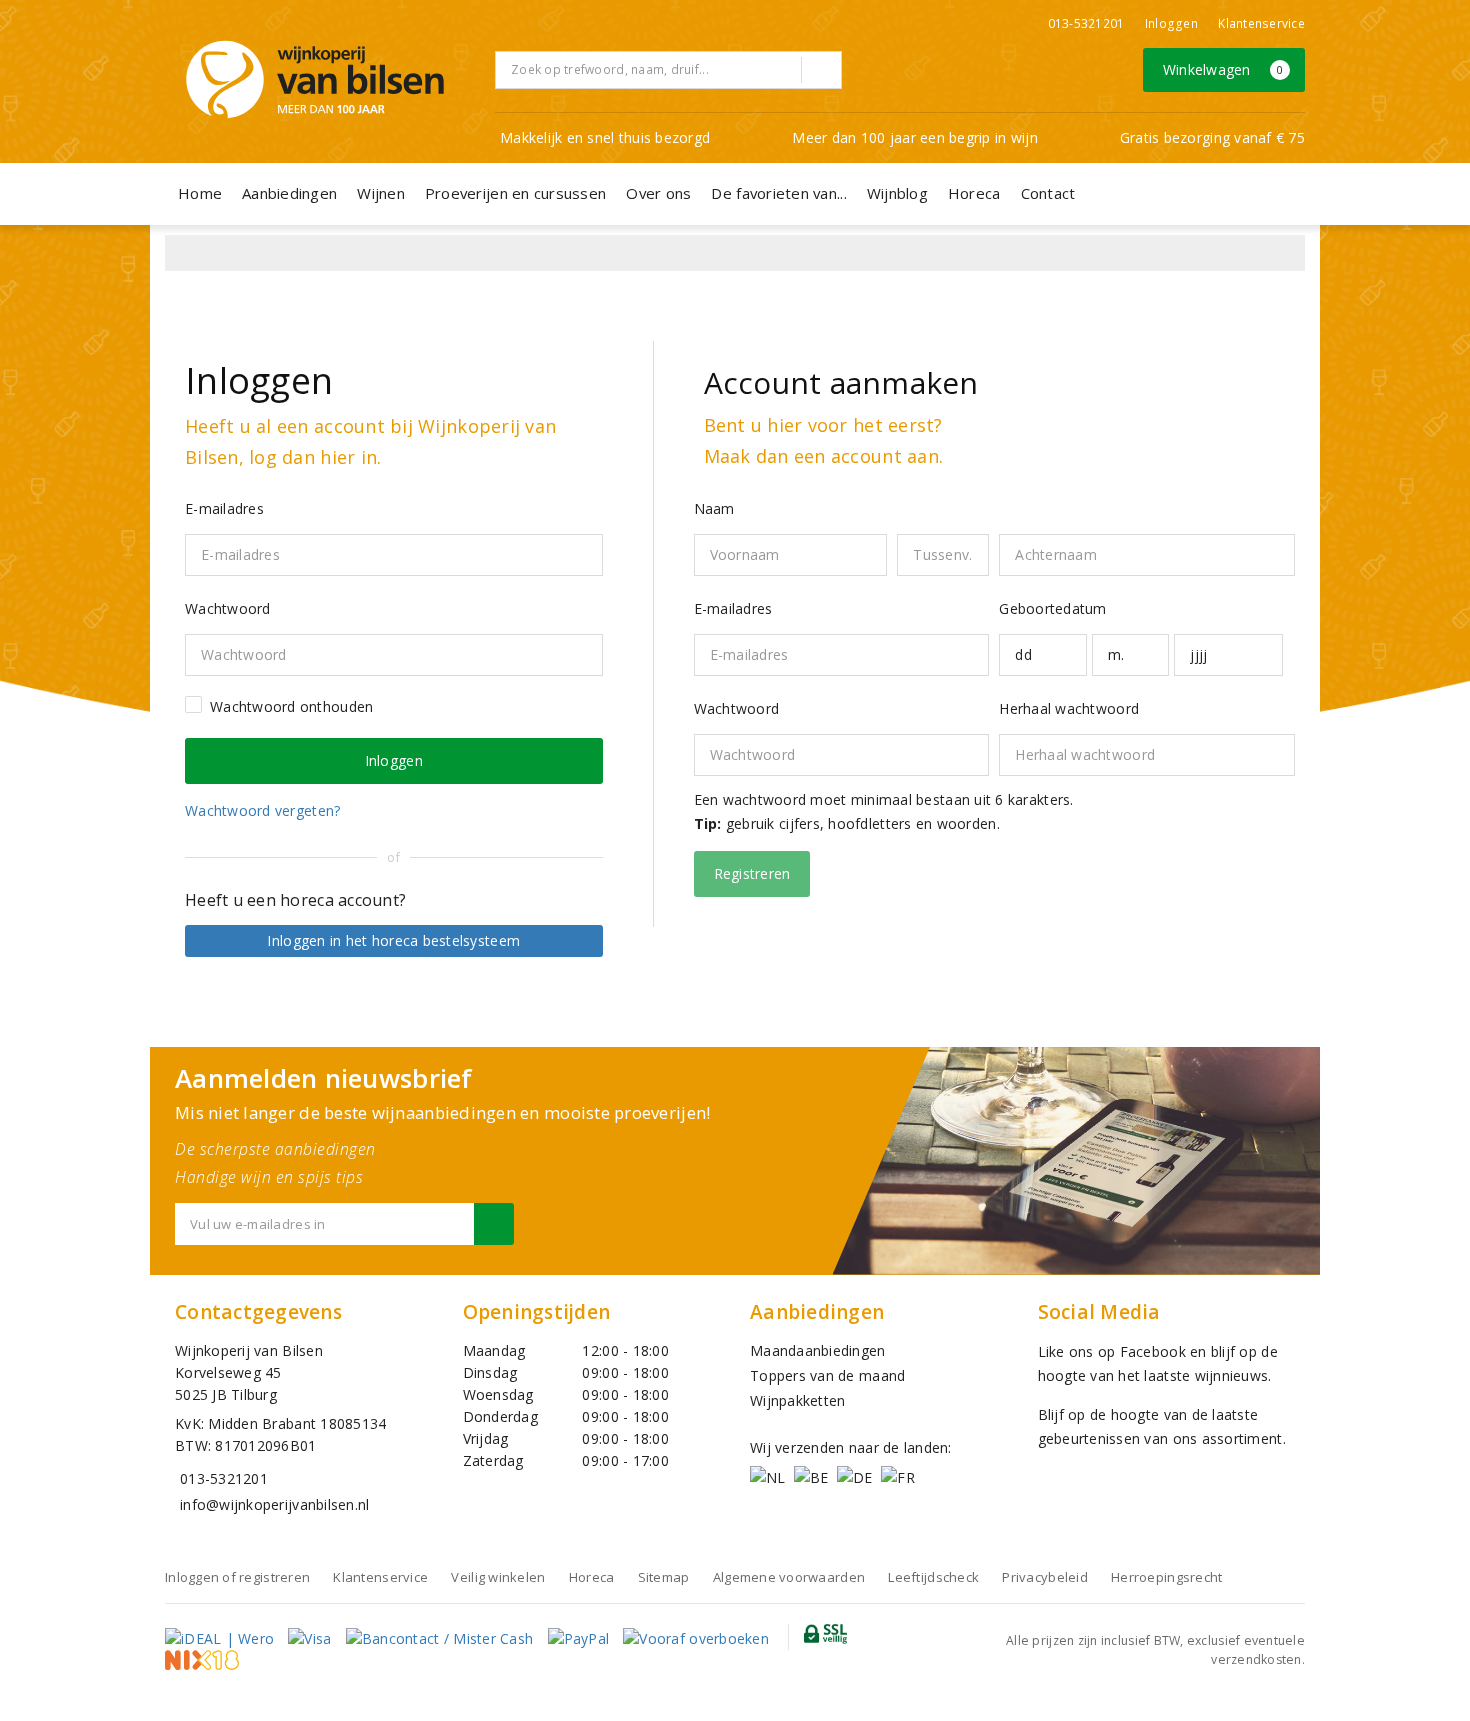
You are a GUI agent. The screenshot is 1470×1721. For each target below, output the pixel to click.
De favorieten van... (778, 193)
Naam (714, 508)
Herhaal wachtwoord (1069, 708)
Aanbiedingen (289, 193)
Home (200, 193)
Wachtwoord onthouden (291, 706)
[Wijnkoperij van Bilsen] (315, 79)
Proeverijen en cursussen (515, 193)
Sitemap (664, 1577)
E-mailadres (733, 608)
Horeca (974, 193)
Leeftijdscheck (933, 1577)
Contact (1048, 193)
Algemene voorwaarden (789, 1577)
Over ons (658, 193)
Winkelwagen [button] (1223, 69)
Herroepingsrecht (1166, 1577)
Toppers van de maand (827, 1375)
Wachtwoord (737, 708)
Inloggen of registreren (237, 1577)
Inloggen (1171, 23)
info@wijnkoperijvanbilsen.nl (274, 1504)
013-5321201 (1086, 23)
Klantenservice (1261, 23)
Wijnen (381, 193)
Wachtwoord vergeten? (262, 810)
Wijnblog (897, 193)
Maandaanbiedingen (818, 1350)
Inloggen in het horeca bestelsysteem (393, 940)
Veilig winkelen (498, 1577)
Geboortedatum (1052, 608)
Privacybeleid (1044, 1577)
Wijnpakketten (797, 1400)
